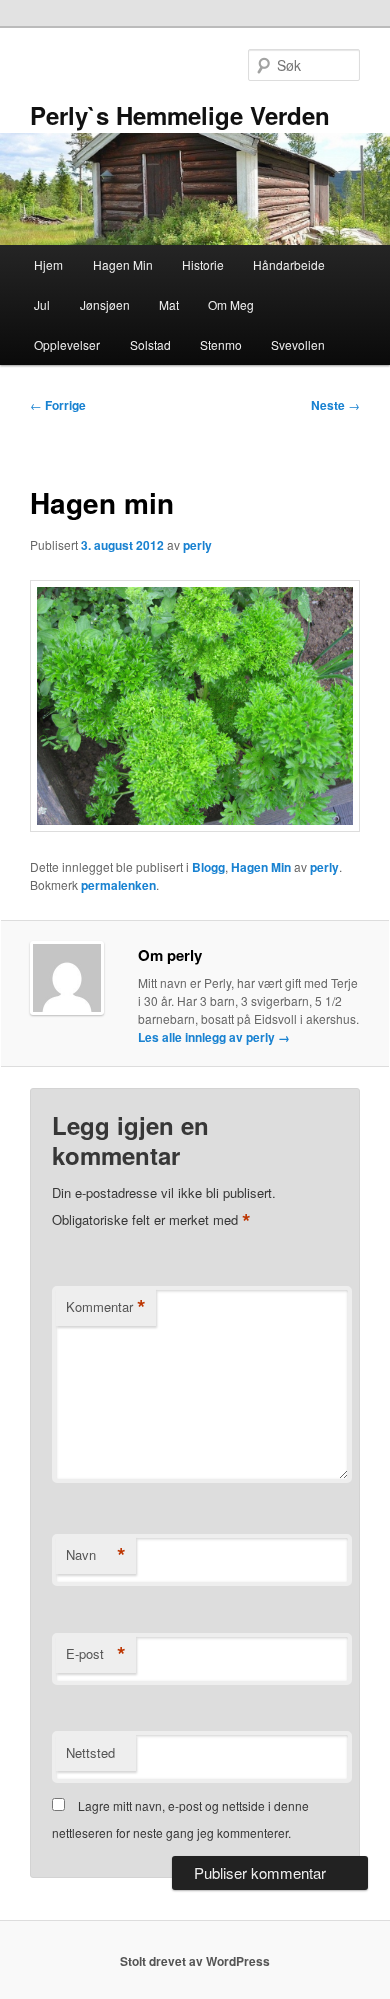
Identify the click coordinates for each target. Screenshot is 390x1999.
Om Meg (231, 304)
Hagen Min (123, 264)
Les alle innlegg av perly (214, 1037)
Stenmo (221, 344)
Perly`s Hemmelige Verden (180, 115)
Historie (203, 264)
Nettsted (90, 1752)
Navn (96, 1555)
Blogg (208, 867)
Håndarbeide (289, 264)
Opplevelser (67, 344)
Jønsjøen (105, 304)
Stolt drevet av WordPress (195, 1961)
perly (197, 545)
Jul (42, 304)
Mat (169, 304)
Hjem (48, 264)
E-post (96, 1654)
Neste (335, 405)
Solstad (150, 344)
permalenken (118, 885)
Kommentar (106, 1307)
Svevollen (298, 344)
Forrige (58, 405)
